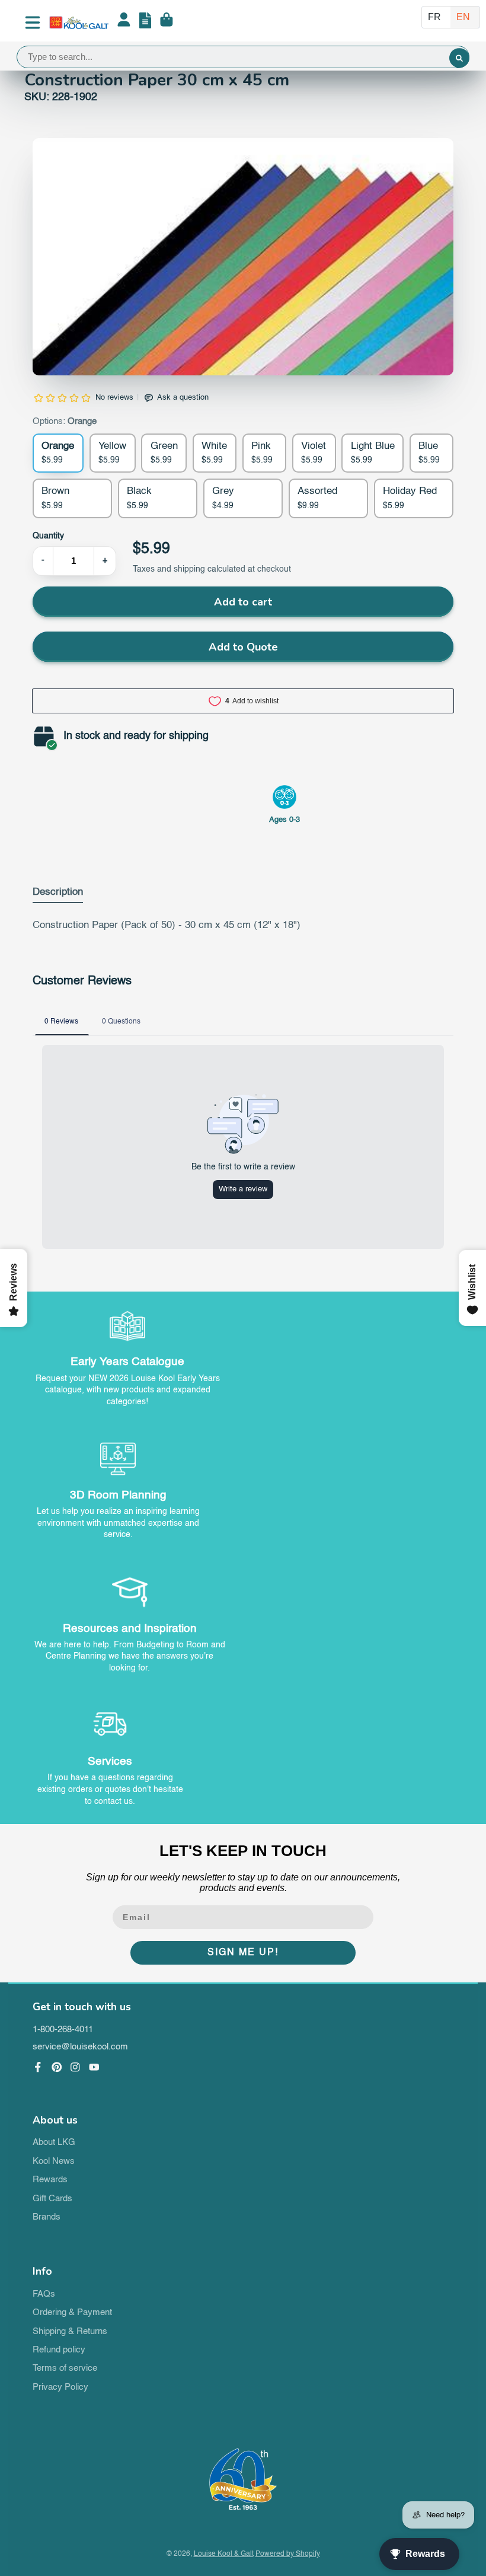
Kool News (54, 2161)
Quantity (48, 536)
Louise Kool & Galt (224, 2554)
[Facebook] (38, 2067)
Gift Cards (52, 2199)
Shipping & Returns (70, 2332)
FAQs (44, 2294)
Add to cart (243, 602)
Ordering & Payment (72, 2313)
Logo (79, 23)
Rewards (50, 2180)
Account (124, 23)
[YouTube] (94, 2067)
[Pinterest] (57, 2067)
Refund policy (59, 2350)
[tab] (58, 895)
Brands (47, 2217)
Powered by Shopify (288, 2554)
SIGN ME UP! (243, 1953)
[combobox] (243, 57)
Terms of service (65, 2368)
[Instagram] (75, 2067)
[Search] (459, 58)
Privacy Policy (60, 2387)
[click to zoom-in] (243, 349)
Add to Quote (243, 647)
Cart (167, 23)
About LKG (54, 2143)
